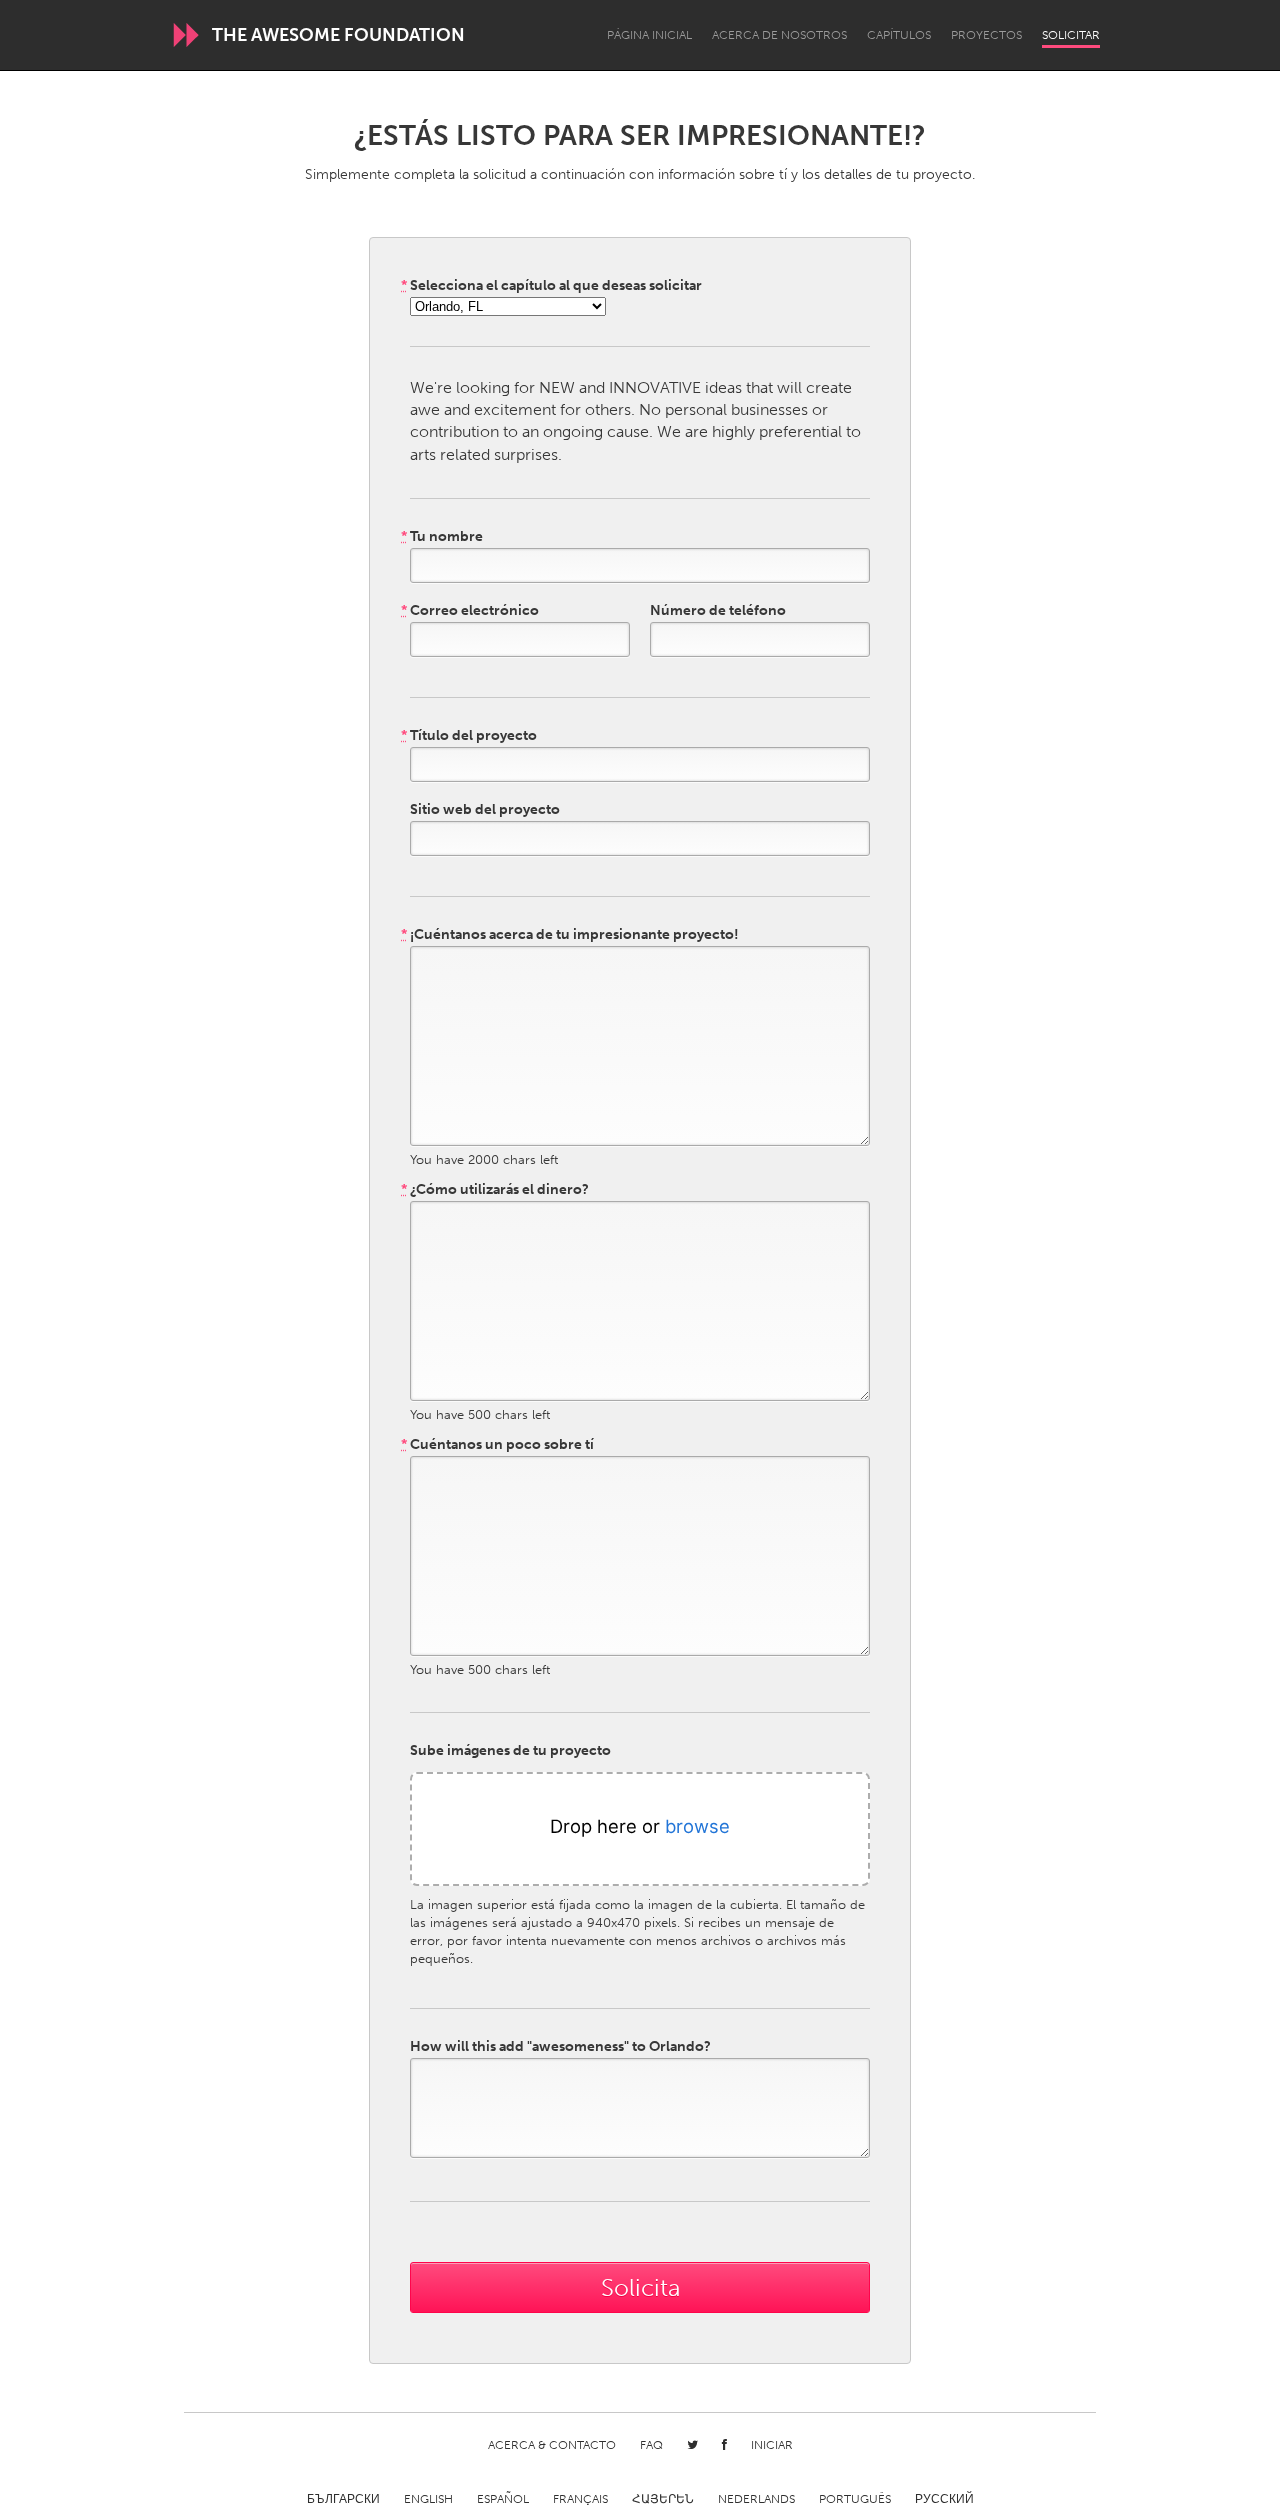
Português (855, 2499)
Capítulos (899, 35)
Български (343, 2499)
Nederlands (756, 2499)
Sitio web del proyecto (485, 810)
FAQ (651, 2445)
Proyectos (986, 35)
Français (580, 2499)
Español (503, 2499)
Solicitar (1071, 35)
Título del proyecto (469, 736)
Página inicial (649, 35)
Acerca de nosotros (779, 35)
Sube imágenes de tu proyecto (510, 1751)
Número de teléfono (718, 611)
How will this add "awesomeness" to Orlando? (560, 2047)
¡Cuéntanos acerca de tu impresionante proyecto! (570, 935)
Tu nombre (442, 537)
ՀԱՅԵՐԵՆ (663, 2499)
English (428, 2499)
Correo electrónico (470, 611)
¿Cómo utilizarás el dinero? (495, 1190)
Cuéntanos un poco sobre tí (497, 1445)
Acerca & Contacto (552, 2445)
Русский (944, 2499)
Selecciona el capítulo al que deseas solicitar (551, 286)
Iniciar (772, 2445)
